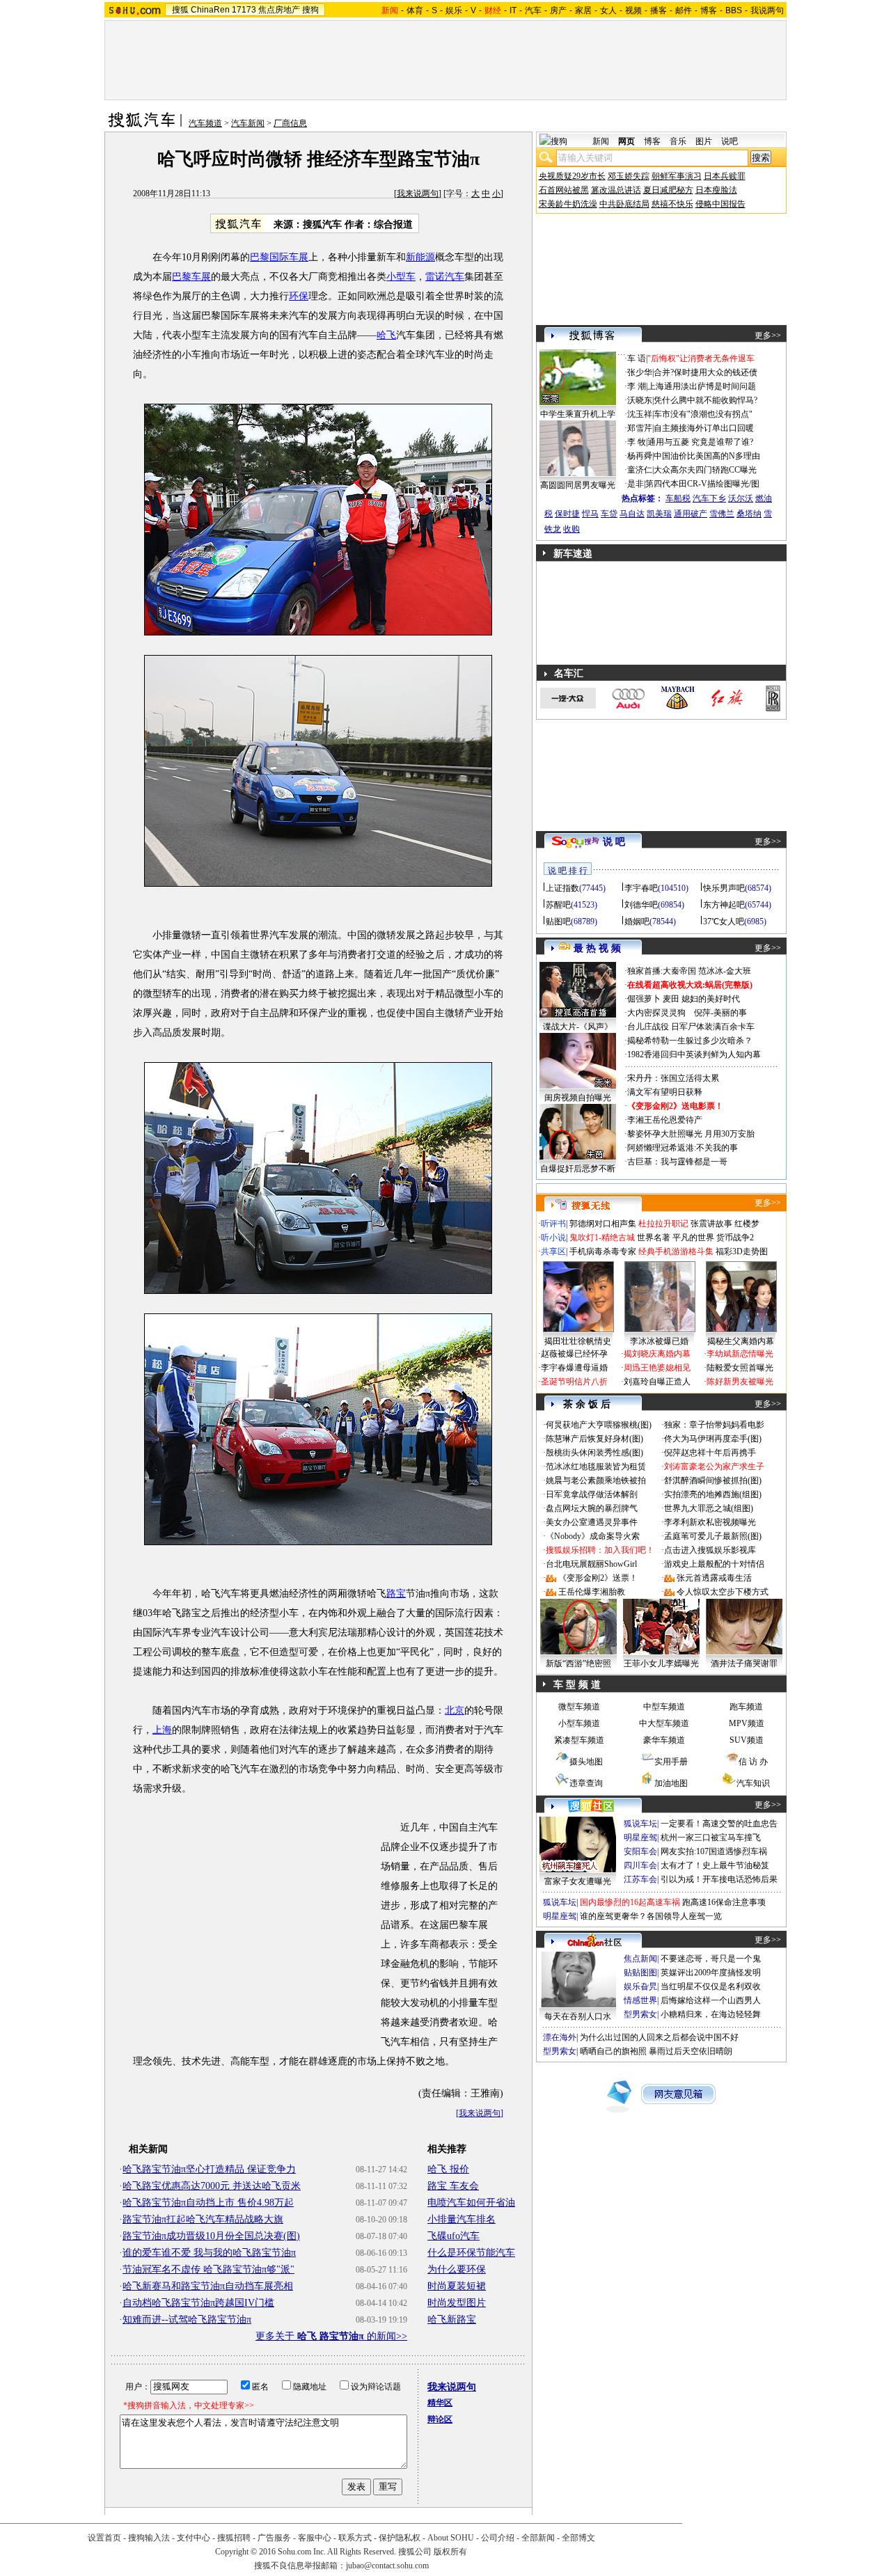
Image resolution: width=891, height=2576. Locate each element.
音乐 (678, 141)
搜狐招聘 (234, 2538)
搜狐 (180, 10)
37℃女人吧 (724, 922)
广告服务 (274, 2538)
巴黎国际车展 (279, 257)
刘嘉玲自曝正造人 (657, 1382)
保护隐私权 (400, 2538)
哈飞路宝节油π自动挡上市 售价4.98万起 (208, 2203)
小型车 (401, 277)
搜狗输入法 (149, 2538)
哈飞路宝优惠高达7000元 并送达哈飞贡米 (212, 2186)
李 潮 (637, 386)
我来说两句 (418, 193)
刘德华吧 (641, 905)
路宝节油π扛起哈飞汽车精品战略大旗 (203, 2219)
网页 (626, 141)
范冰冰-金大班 (725, 971)
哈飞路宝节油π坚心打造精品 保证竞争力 (209, 2169)
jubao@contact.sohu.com (387, 2566)
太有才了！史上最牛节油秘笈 (715, 1865)
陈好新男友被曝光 (740, 1382)
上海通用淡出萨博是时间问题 (702, 386)
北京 (455, 1710)
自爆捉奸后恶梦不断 (578, 1169)
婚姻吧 (637, 922)
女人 (608, 10)
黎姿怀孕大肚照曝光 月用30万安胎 (691, 1134)
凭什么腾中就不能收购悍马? (705, 400)
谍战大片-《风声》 (578, 1027)
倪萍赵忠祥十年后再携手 (710, 1453)
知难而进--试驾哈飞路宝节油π (187, 2320)
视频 (633, 10)
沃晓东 (640, 400)
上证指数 (562, 888)
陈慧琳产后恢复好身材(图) (594, 1439)
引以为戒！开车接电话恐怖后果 (719, 1879)
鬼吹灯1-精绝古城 (602, 1238)
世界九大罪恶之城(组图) (709, 1508)
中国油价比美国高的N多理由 (707, 456)
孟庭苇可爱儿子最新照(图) (713, 1536)
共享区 (553, 1251)
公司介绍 (498, 2538)
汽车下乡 (709, 498)
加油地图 (671, 1783)
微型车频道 (579, 1707)
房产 (558, 10)
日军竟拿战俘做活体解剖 (592, 1494)
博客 (709, 10)
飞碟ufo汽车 (454, 2236)
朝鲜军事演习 (677, 176)
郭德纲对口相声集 (603, 1224)
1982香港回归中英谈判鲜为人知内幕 (694, 1054)
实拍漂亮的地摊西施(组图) (713, 1494)
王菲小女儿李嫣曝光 (661, 1664)
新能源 (420, 257)
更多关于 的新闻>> (331, 2336)
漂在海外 (560, 2037)
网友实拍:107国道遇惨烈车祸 (714, 1851)
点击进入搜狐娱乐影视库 (710, 1550)
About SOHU (451, 2538)
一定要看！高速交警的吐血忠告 (719, 1824)
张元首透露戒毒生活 (714, 1578)
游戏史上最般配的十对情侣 (714, 1564)
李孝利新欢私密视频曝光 (710, 1522)
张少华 (640, 372)
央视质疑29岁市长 (572, 176)
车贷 (609, 514)
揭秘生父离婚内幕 (741, 1341)
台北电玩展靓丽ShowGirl (591, 1564)
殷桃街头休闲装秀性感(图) (594, 1453)
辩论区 (440, 2419)
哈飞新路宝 (452, 2320)
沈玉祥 (640, 414)
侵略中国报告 (720, 204)
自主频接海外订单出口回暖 (704, 428)
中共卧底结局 (624, 204)
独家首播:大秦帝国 (662, 971)
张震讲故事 (711, 1224)
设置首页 (104, 2538)
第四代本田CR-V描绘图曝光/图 (702, 484)
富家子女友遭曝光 (578, 1881)
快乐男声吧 (724, 888)
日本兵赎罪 (725, 176)
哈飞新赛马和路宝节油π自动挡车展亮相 (208, 2286)
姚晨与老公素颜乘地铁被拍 (596, 1480)
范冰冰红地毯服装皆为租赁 (596, 1467)
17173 (244, 10)
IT (513, 10)
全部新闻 (538, 2538)
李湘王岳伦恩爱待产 (665, 1120)
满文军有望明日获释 (665, 1092)
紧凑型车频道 (579, 1740)
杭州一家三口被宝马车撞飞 (711, 1838)
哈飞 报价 (448, 2169)
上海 (162, 1730)
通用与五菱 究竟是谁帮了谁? (700, 442)
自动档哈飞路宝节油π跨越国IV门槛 (198, 2303)
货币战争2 (735, 1238)
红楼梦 (747, 1224)
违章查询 (586, 1783)
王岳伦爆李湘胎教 (592, 1592)
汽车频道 (205, 123)
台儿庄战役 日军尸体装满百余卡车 (691, 1027)
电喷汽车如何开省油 (471, 2203)
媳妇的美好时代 (711, 999)
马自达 (632, 514)
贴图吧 (558, 922)
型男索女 (640, 2014)
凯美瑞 (659, 514)
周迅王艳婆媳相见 (657, 1368)
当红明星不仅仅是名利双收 (711, 1986)
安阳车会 (640, 1851)
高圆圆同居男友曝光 (578, 485)
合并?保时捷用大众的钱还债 (705, 372)
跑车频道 (746, 1707)
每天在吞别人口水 (578, 2016)
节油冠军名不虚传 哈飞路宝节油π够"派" (208, 2269)
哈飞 (386, 335)
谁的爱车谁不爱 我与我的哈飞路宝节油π (209, 2253)
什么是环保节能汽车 (471, 2253)
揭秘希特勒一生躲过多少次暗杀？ (690, 1041)
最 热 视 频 (597, 948)
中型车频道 (664, 1707)
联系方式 (355, 2538)
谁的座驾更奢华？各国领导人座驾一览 (651, 1916)
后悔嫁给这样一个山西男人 (711, 2000)
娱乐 (454, 10)
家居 (583, 10)
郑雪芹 (640, 428)
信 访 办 (753, 1762)
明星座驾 (640, 1838)
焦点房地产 (279, 10)
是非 (636, 484)
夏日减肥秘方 (668, 190)
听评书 (553, 1224)
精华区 (440, 2403)
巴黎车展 (191, 277)
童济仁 (640, 470)
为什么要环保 (457, 2269)
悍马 (590, 514)
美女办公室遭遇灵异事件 (592, 1522)
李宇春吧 (641, 888)
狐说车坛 (640, 1824)
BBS (734, 10)
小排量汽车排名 (462, 2219)
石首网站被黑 (564, 190)
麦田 (671, 999)
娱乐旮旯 (640, 1986)
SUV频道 (747, 1740)
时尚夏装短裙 (457, 2286)
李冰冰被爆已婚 (659, 1341)
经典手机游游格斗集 (676, 1251)
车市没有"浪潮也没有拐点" (703, 414)
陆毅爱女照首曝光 (740, 1368)
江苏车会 (640, 1879)
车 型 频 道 (577, 1685)
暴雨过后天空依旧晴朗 (691, 2051)
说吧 (730, 141)
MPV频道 (747, 1723)
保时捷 (567, 514)
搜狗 (310, 10)
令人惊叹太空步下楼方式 (723, 1592)
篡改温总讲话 (616, 190)
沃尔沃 (741, 498)
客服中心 (315, 2538)
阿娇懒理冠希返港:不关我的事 (683, 1148)
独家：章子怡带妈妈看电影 (714, 1425)
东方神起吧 (724, 905)
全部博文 (578, 2538)
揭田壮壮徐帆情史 (578, 1341)
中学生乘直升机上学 (578, 414)
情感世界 (640, 2000)
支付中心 (194, 2538)
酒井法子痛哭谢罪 (744, 1664)
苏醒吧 (558, 905)
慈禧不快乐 (672, 204)
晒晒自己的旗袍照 (613, 2051)
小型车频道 (579, 1723)
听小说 (553, 1238)
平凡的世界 (693, 1238)
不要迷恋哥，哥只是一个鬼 (711, 1959)
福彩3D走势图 (742, 1251)
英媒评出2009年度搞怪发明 (711, 1973)
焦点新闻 (640, 1959)
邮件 (684, 10)
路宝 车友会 (453, 2186)
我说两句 (767, 10)
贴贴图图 (640, 1973)
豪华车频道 (664, 1740)
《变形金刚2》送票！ (598, 1578)
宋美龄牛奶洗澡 (568, 204)
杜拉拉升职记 (663, 1224)
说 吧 (614, 842)
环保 (299, 296)
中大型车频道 (664, 1723)
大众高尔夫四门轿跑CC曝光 (705, 470)
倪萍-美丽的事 (720, 1013)
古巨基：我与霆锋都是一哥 (677, 1162)
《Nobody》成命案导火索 (593, 1536)
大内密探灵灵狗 (656, 1013)
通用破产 (691, 514)
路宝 (396, 1594)
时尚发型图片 (457, 2303)
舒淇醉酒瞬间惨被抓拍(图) (713, 1480)
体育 (415, 10)
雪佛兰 (722, 514)
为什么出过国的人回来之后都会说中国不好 (659, 2037)
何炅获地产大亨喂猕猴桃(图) (599, 1425)
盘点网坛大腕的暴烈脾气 (592, 1508)
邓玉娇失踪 (629, 176)
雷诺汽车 (445, 277)
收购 (571, 529)
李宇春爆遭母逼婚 (574, 1368)
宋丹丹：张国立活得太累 (673, 1078)
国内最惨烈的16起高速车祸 (630, 1902)
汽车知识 (753, 1783)
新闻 (601, 141)
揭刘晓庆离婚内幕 (657, 1354)
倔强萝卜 (644, 999)
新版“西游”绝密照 (578, 1664)
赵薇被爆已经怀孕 (574, 1354)
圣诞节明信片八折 (574, 1382)
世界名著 (654, 1238)
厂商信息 (290, 123)
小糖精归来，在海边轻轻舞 (711, 2014)
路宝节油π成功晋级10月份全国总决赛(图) (211, 2236)
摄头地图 (586, 1762)
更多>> (768, 335)
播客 (659, 10)
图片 (704, 141)
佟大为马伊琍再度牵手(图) (713, 1439)
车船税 (678, 498)
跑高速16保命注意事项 (724, 1902)
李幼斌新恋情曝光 (740, 1354)
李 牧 (637, 442)
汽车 (533, 10)
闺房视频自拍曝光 (578, 1098)
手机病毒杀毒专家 (603, 1251)
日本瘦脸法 (716, 190)
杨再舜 (640, 456)
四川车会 (640, 1865)
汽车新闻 (248, 123)
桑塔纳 (749, 514)
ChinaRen (210, 10)
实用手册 (671, 1762)
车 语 (637, 358)
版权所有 (450, 2552)
